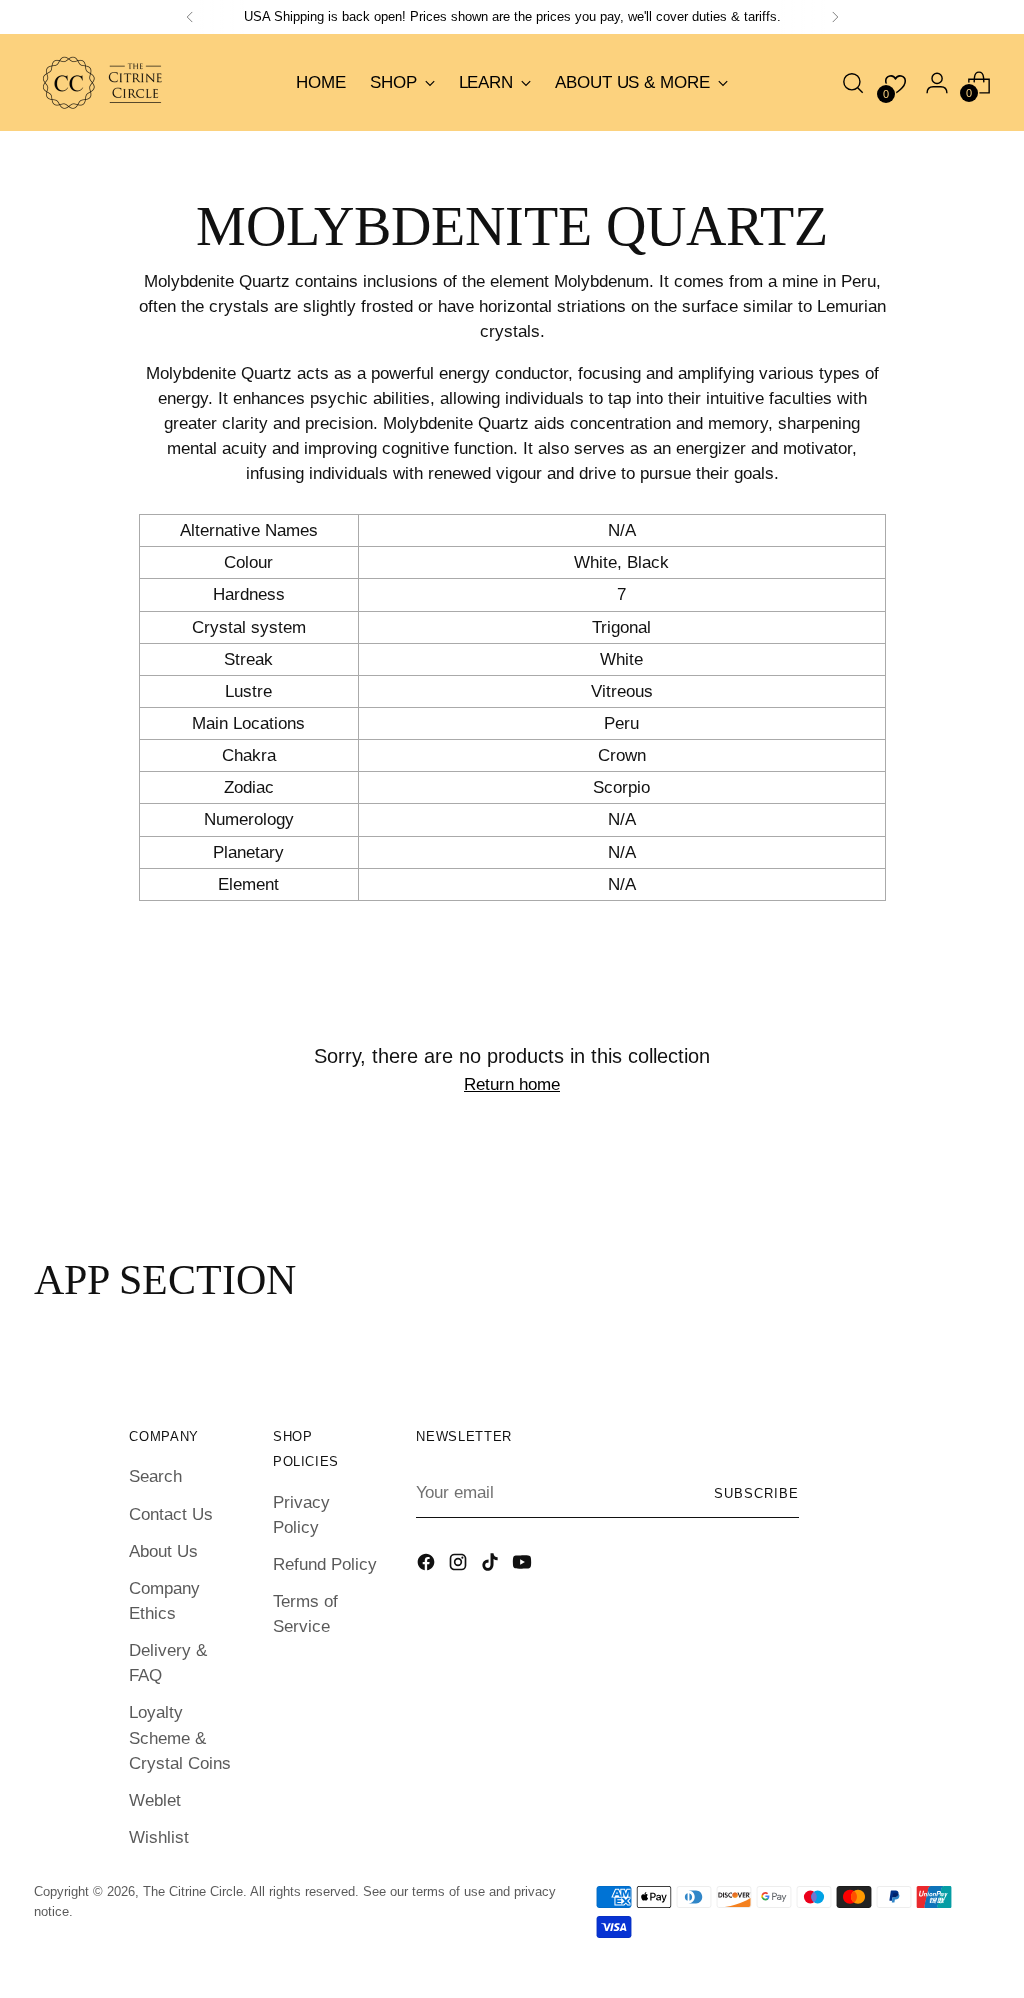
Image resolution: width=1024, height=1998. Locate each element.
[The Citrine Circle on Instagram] (460, 1565)
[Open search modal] (853, 83)
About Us (163, 1551)
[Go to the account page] (937, 83)
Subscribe (756, 1493)
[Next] (835, 17)
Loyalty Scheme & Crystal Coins (180, 1737)
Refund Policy (325, 1564)
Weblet (155, 1800)
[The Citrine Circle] (104, 82)
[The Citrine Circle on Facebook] (428, 1565)
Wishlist (159, 1837)
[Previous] (190, 17)
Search (155, 1476)
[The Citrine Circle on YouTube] (524, 1565)
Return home (512, 1084)
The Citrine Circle (193, 1891)
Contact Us (171, 1514)
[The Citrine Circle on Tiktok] (492, 1565)
